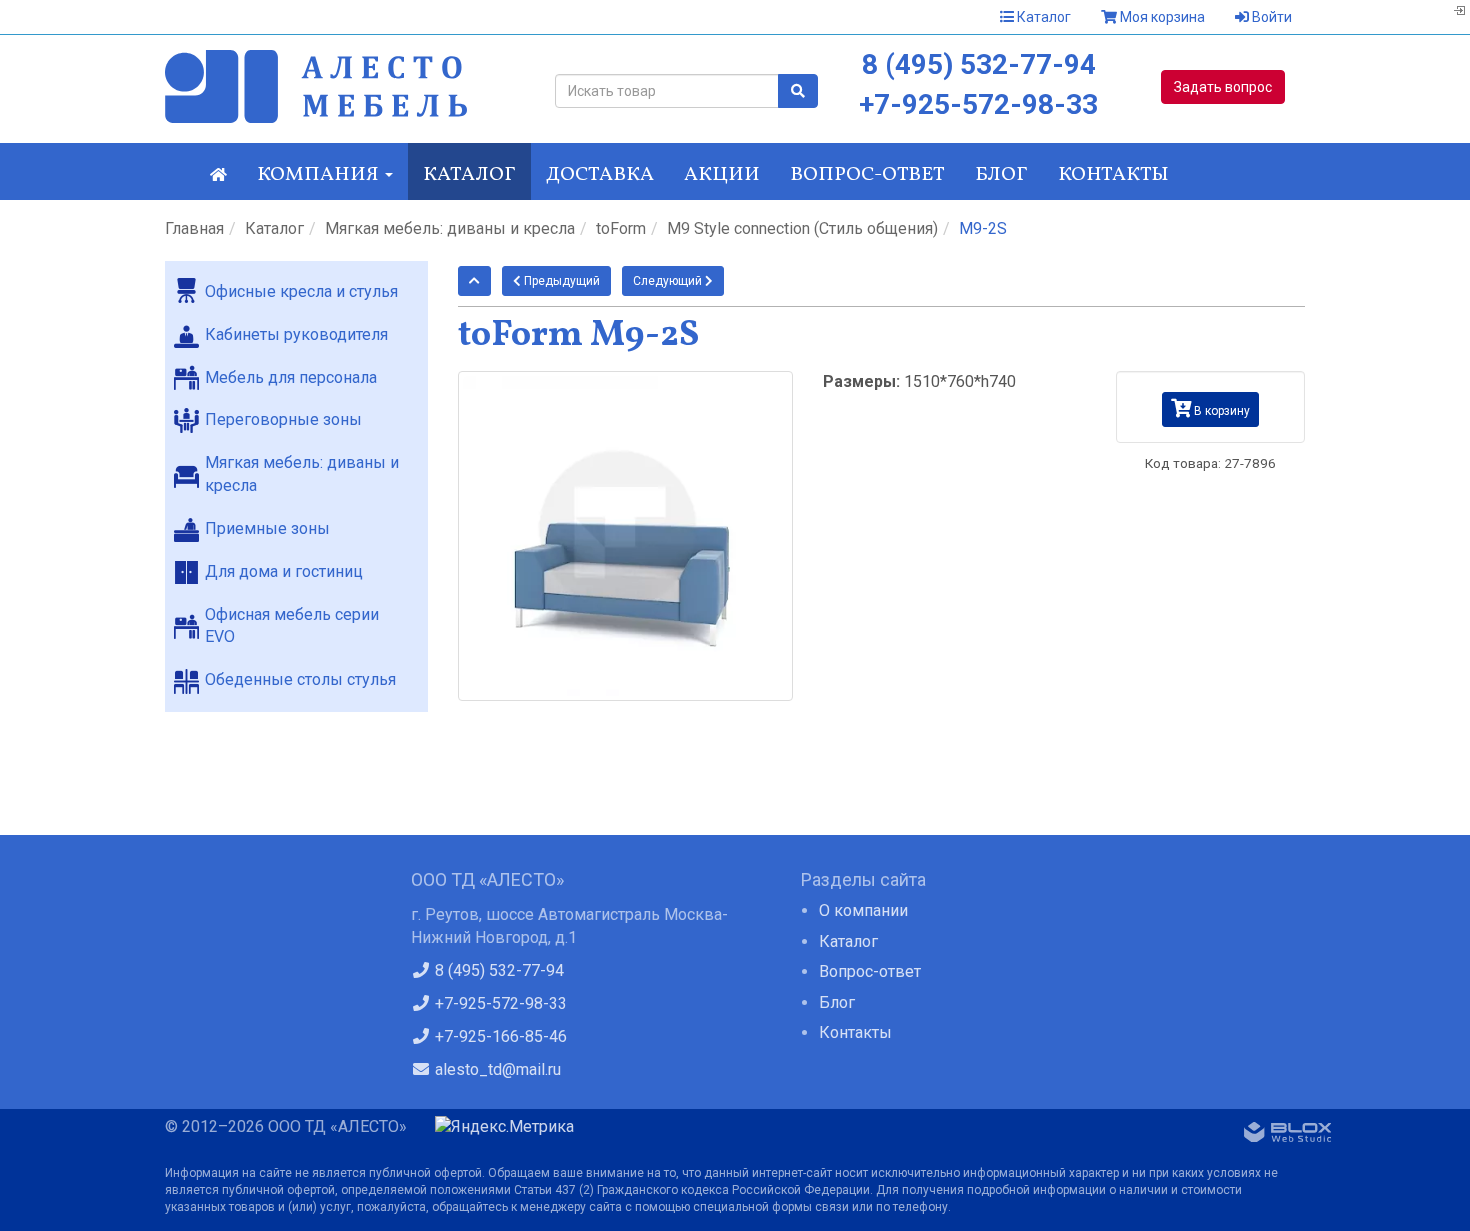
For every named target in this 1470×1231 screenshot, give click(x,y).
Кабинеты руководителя (296, 334)
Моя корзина (1161, 17)
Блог (1001, 175)
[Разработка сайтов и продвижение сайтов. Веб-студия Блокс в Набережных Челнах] (1288, 1136)
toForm (621, 228)
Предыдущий (560, 281)
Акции (722, 175)
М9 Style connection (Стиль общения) (802, 228)
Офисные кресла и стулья (301, 291)
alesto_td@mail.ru (496, 1069)
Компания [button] (320, 175)
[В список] (474, 281)
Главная (194, 228)
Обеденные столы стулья (300, 679)
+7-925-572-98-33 (978, 104)
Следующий (669, 281)
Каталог (1042, 17)
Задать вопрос (1223, 87)
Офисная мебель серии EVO (292, 626)
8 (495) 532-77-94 (979, 64)
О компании (863, 910)
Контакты (1113, 175)
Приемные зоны (267, 528)
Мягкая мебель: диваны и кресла (450, 228)
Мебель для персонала (291, 377)
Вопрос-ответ (867, 175)
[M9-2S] (626, 535)
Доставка (600, 175)
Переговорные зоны (283, 419)
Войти (1270, 17)
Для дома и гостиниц (284, 571)
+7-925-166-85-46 (499, 1036)
